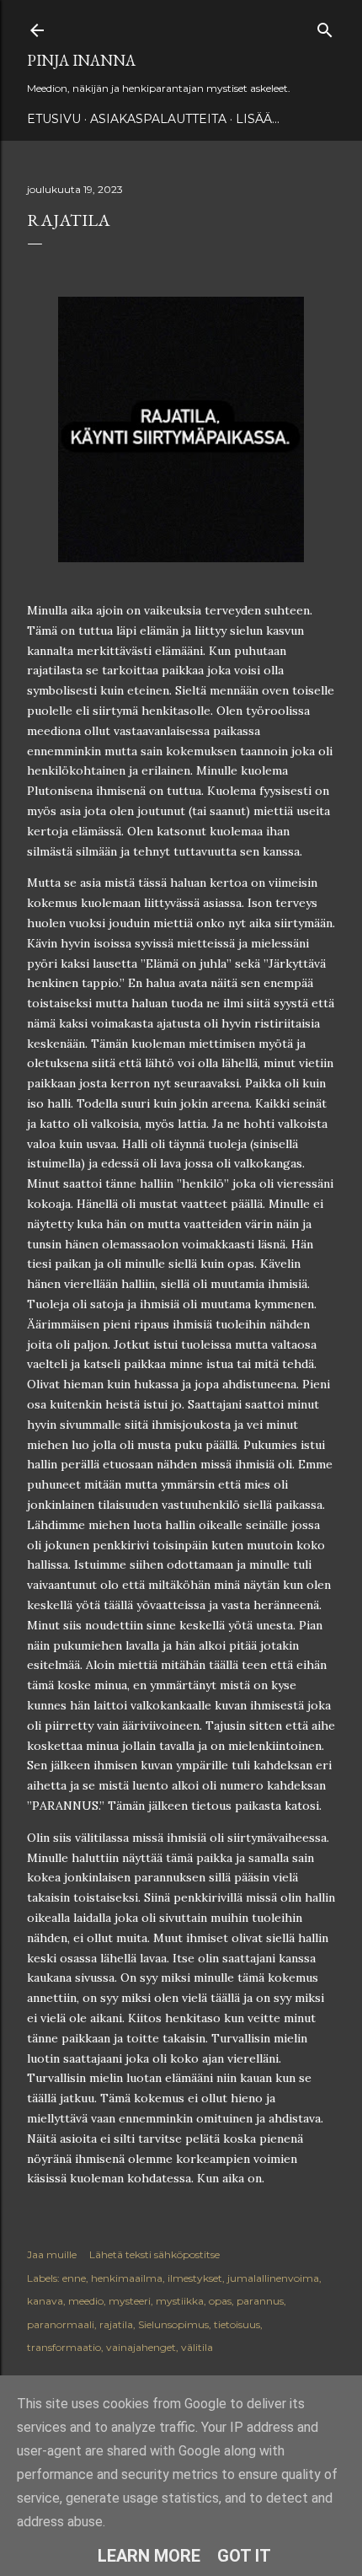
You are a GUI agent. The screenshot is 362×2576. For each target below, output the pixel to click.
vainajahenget (141, 2347)
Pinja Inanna (81, 60)
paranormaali (61, 2324)
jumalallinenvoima (273, 2278)
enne (74, 2278)
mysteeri (130, 2301)
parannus (260, 2301)
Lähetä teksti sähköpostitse (154, 2254)
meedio (86, 2301)
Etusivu (54, 119)
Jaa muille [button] (52, 2254)
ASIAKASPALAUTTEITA (158, 119)
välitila (197, 2347)
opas (220, 2301)
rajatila (116, 2324)
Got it (244, 2556)
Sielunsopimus (173, 2324)
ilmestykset (195, 2278)
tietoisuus (237, 2324)
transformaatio (64, 2347)
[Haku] (325, 27)
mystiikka (180, 2301)
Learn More (149, 2556)
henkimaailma (127, 2278)
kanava (45, 2301)
